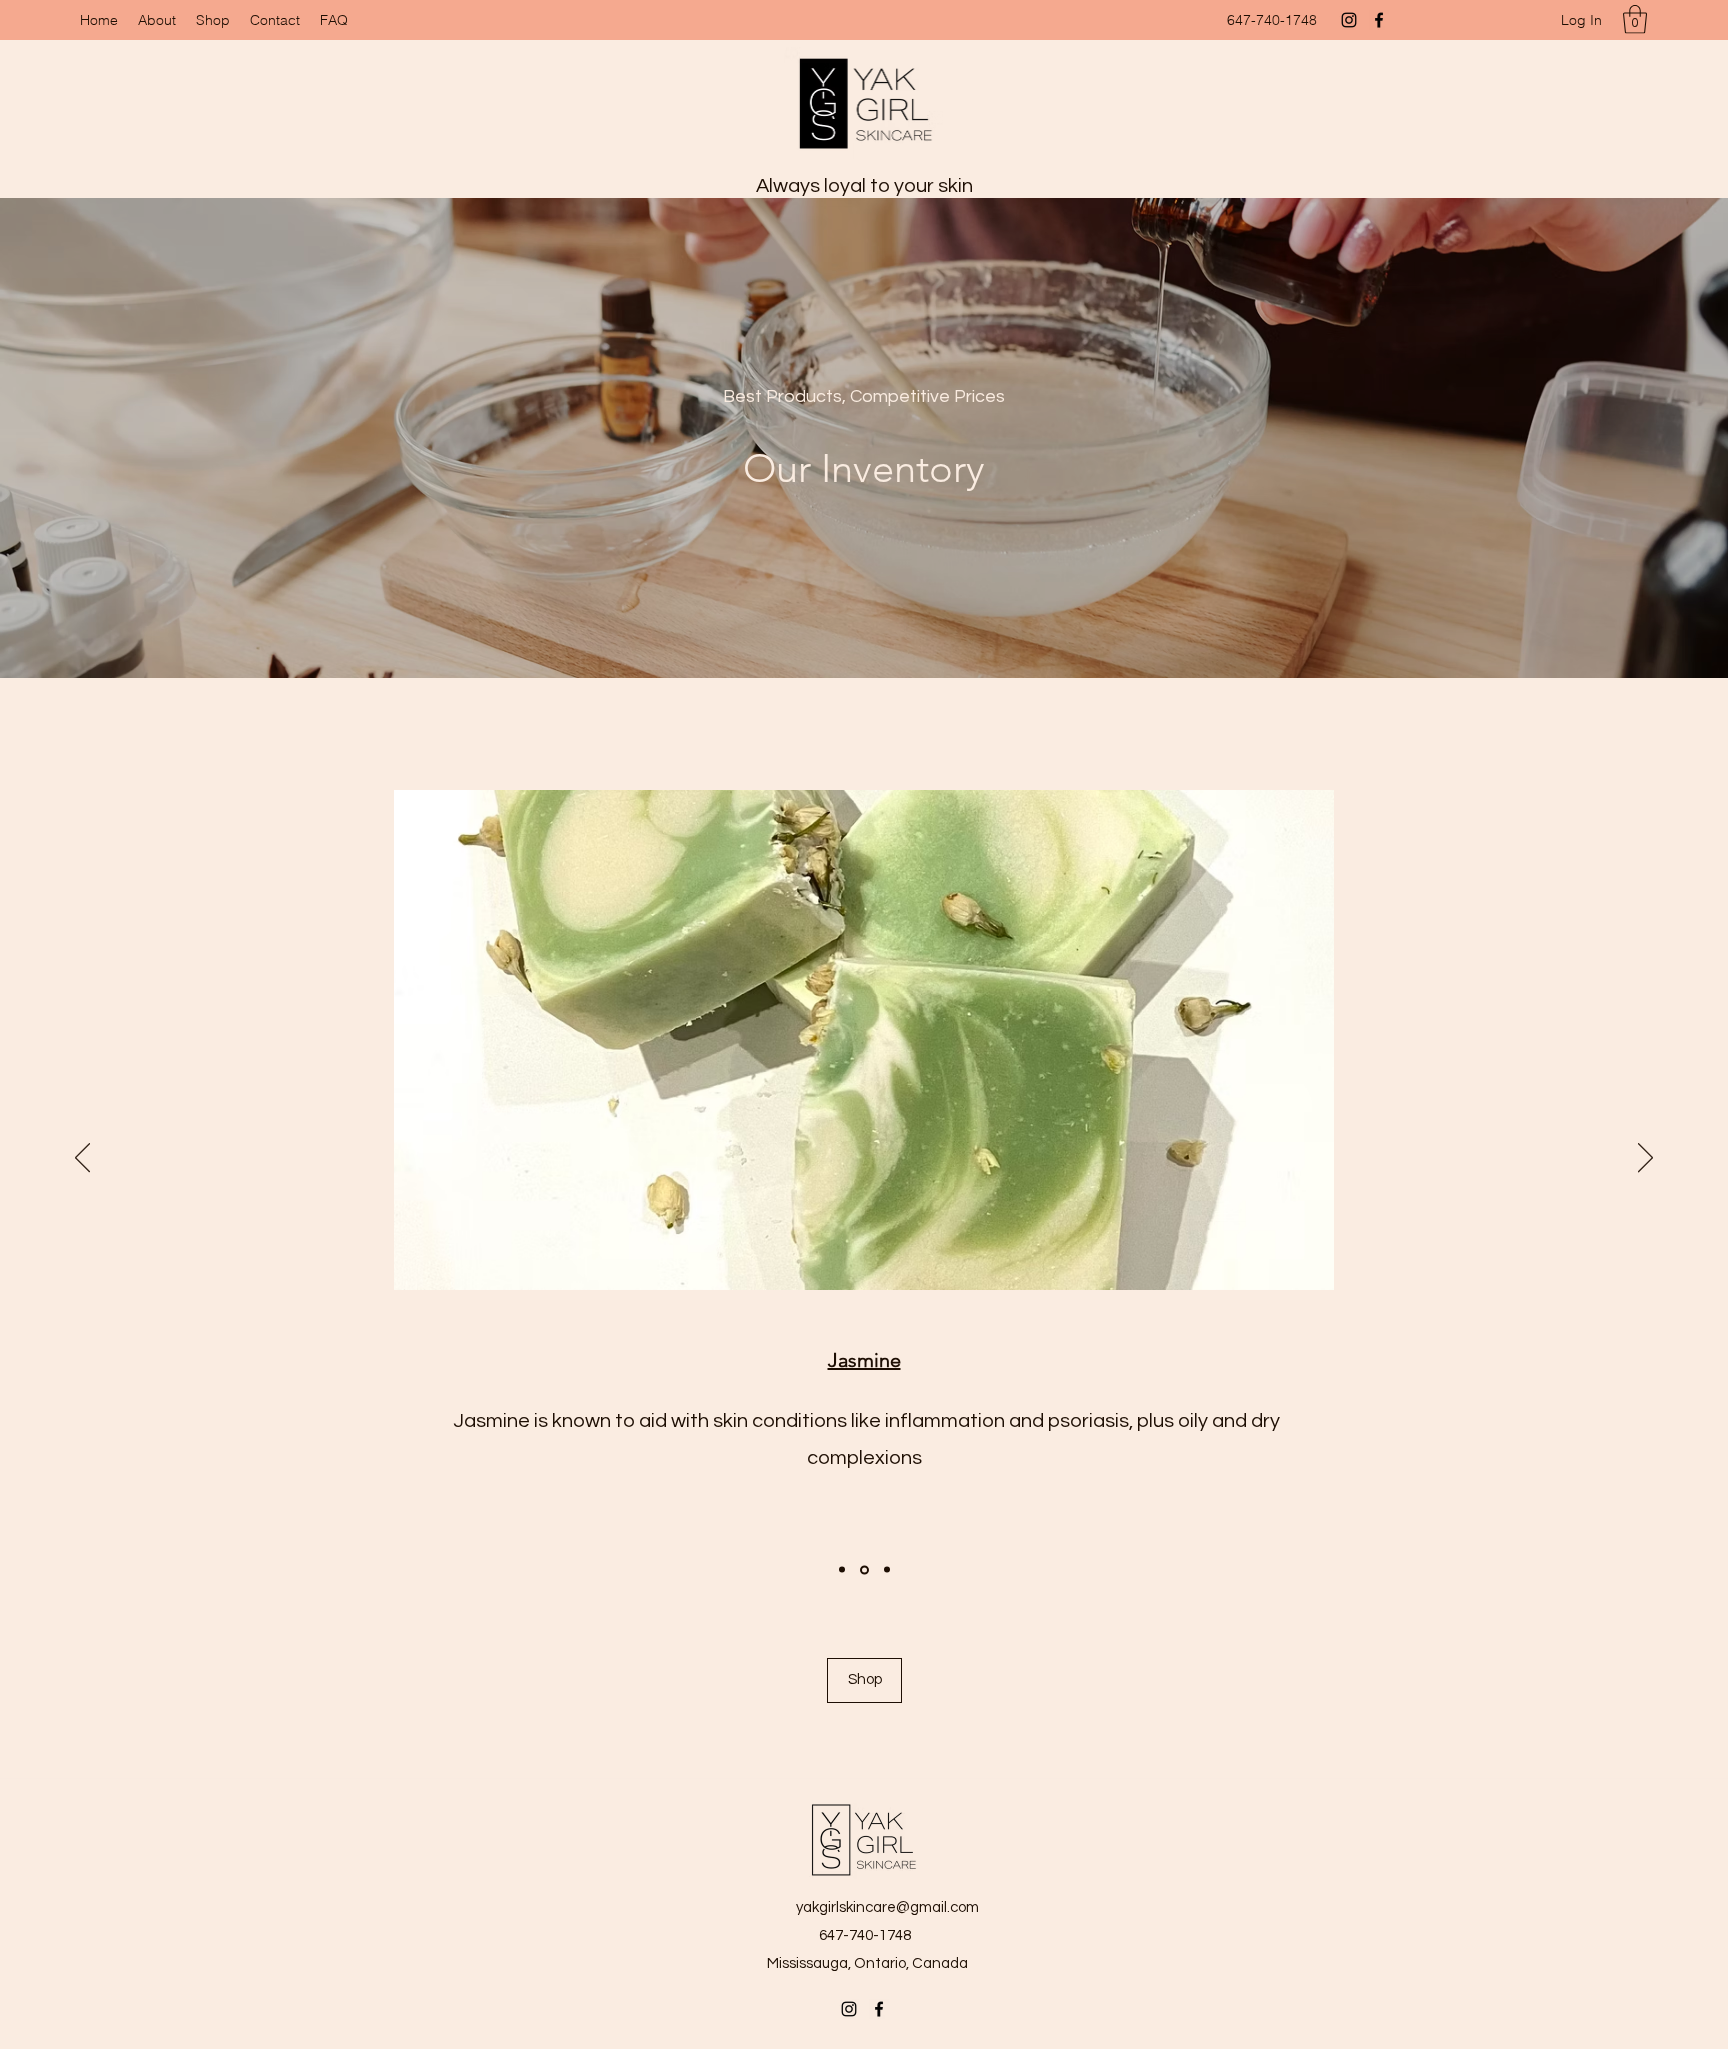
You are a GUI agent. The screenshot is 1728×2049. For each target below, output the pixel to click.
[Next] (1645, 1159)
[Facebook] (1379, 20)
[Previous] (82, 1159)
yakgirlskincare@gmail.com (887, 1907)
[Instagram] (1349, 20)
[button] (1635, 19)
